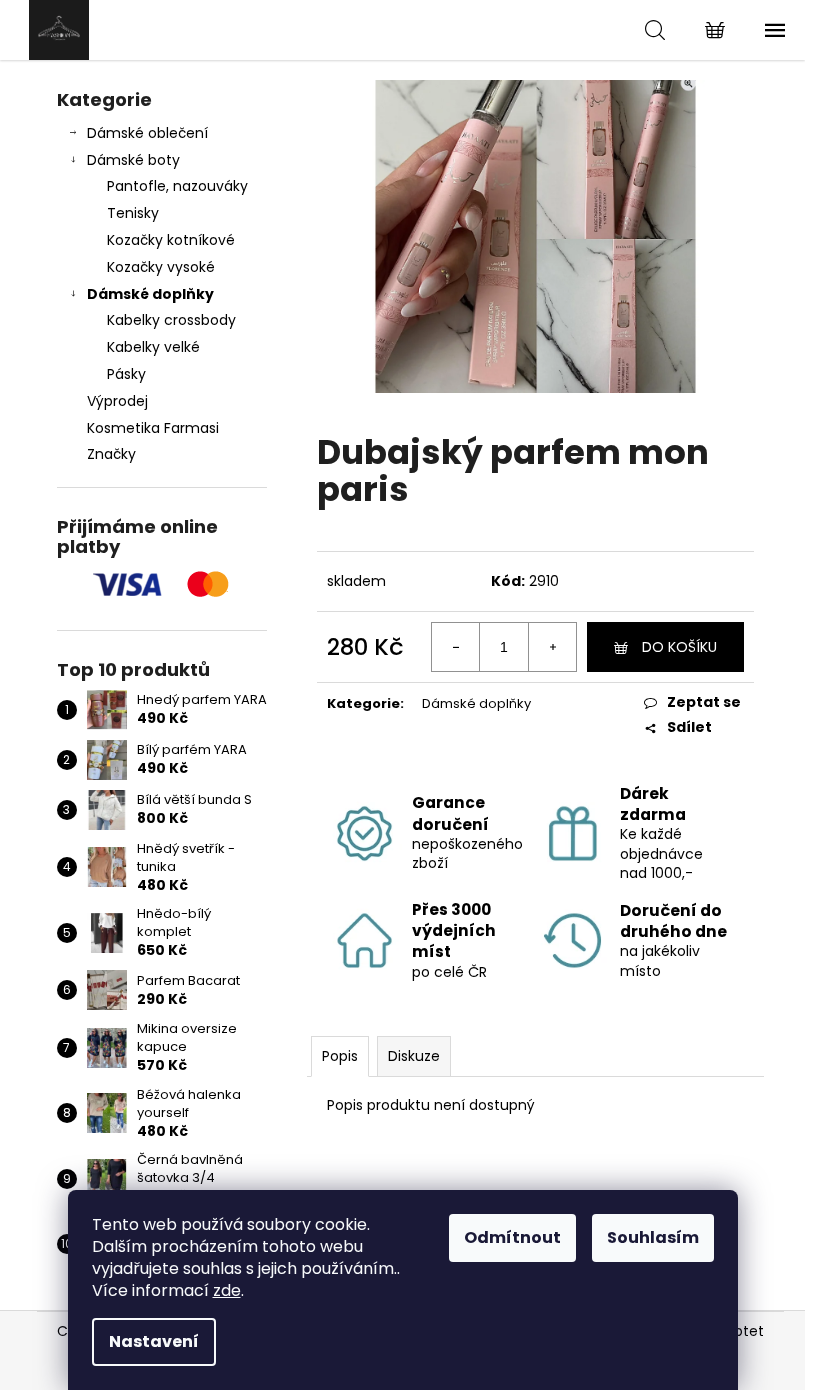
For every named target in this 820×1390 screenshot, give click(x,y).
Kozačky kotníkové (171, 240)
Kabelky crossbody (171, 320)
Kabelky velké (153, 347)
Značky (111, 454)
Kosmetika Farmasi (153, 428)
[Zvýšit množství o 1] (552, 647)
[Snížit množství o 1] (456, 647)
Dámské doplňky (150, 294)
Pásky (126, 374)
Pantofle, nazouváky (177, 186)
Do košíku (679, 647)
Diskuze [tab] (414, 1056)
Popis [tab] (340, 1056)
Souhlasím (653, 1237)
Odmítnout (512, 1237)
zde (227, 1290)
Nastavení (154, 1341)
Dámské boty (133, 160)
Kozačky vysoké (161, 267)
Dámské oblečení (147, 133)
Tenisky (133, 213)
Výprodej (117, 401)
